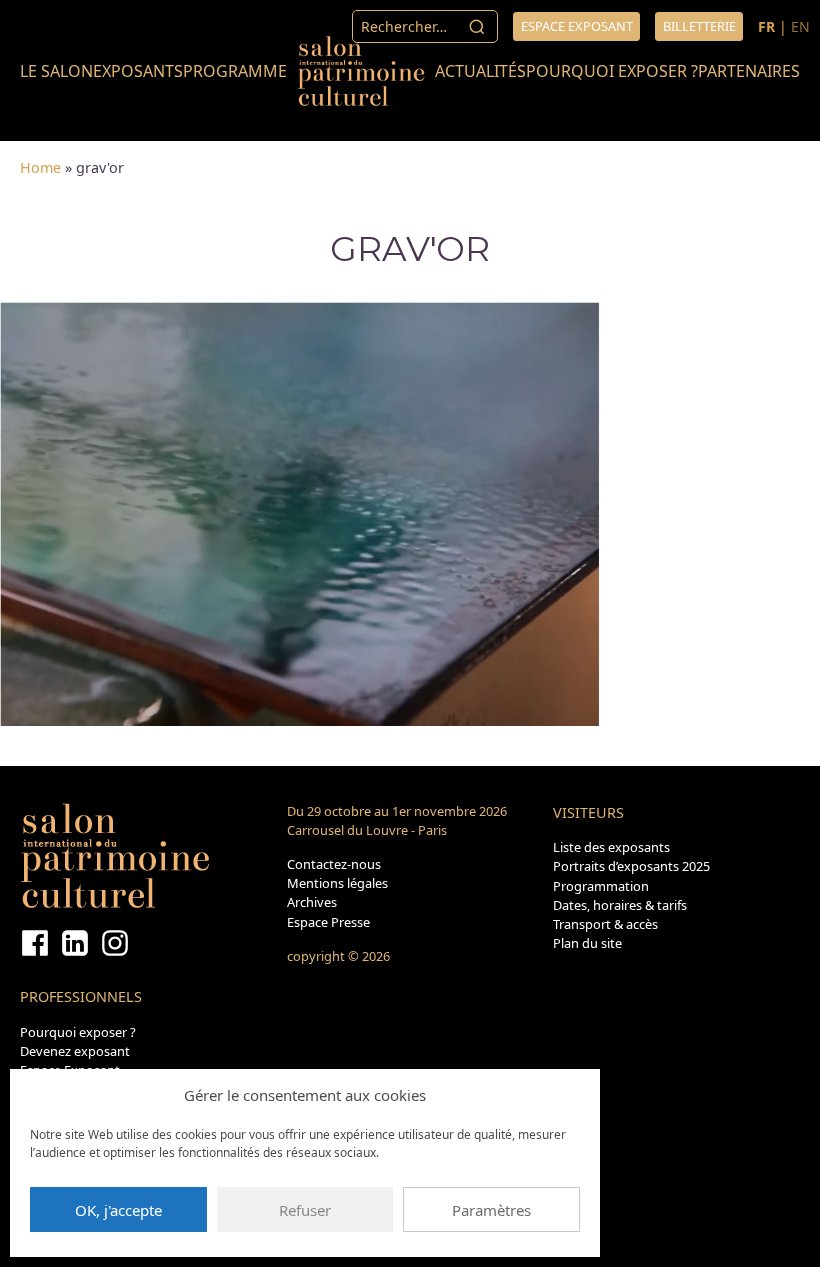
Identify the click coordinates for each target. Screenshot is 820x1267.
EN (800, 26)
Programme (235, 71)
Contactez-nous (334, 864)
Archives (312, 902)
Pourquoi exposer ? (612, 71)
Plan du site (587, 943)
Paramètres (491, 1210)
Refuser (305, 1210)
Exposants (138, 71)
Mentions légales (337, 883)
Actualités (480, 71)
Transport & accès (605, 924)
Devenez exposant (75, 1051)
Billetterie (699, 26)
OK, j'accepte (118, 1210)
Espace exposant (577, 26)
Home (40, 167)
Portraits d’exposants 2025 (631, 866)
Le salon (56, 71)
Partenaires (749, 71)
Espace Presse (328, 922)
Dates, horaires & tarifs (620, 905)
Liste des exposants (611, 847)
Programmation (601, 886)
